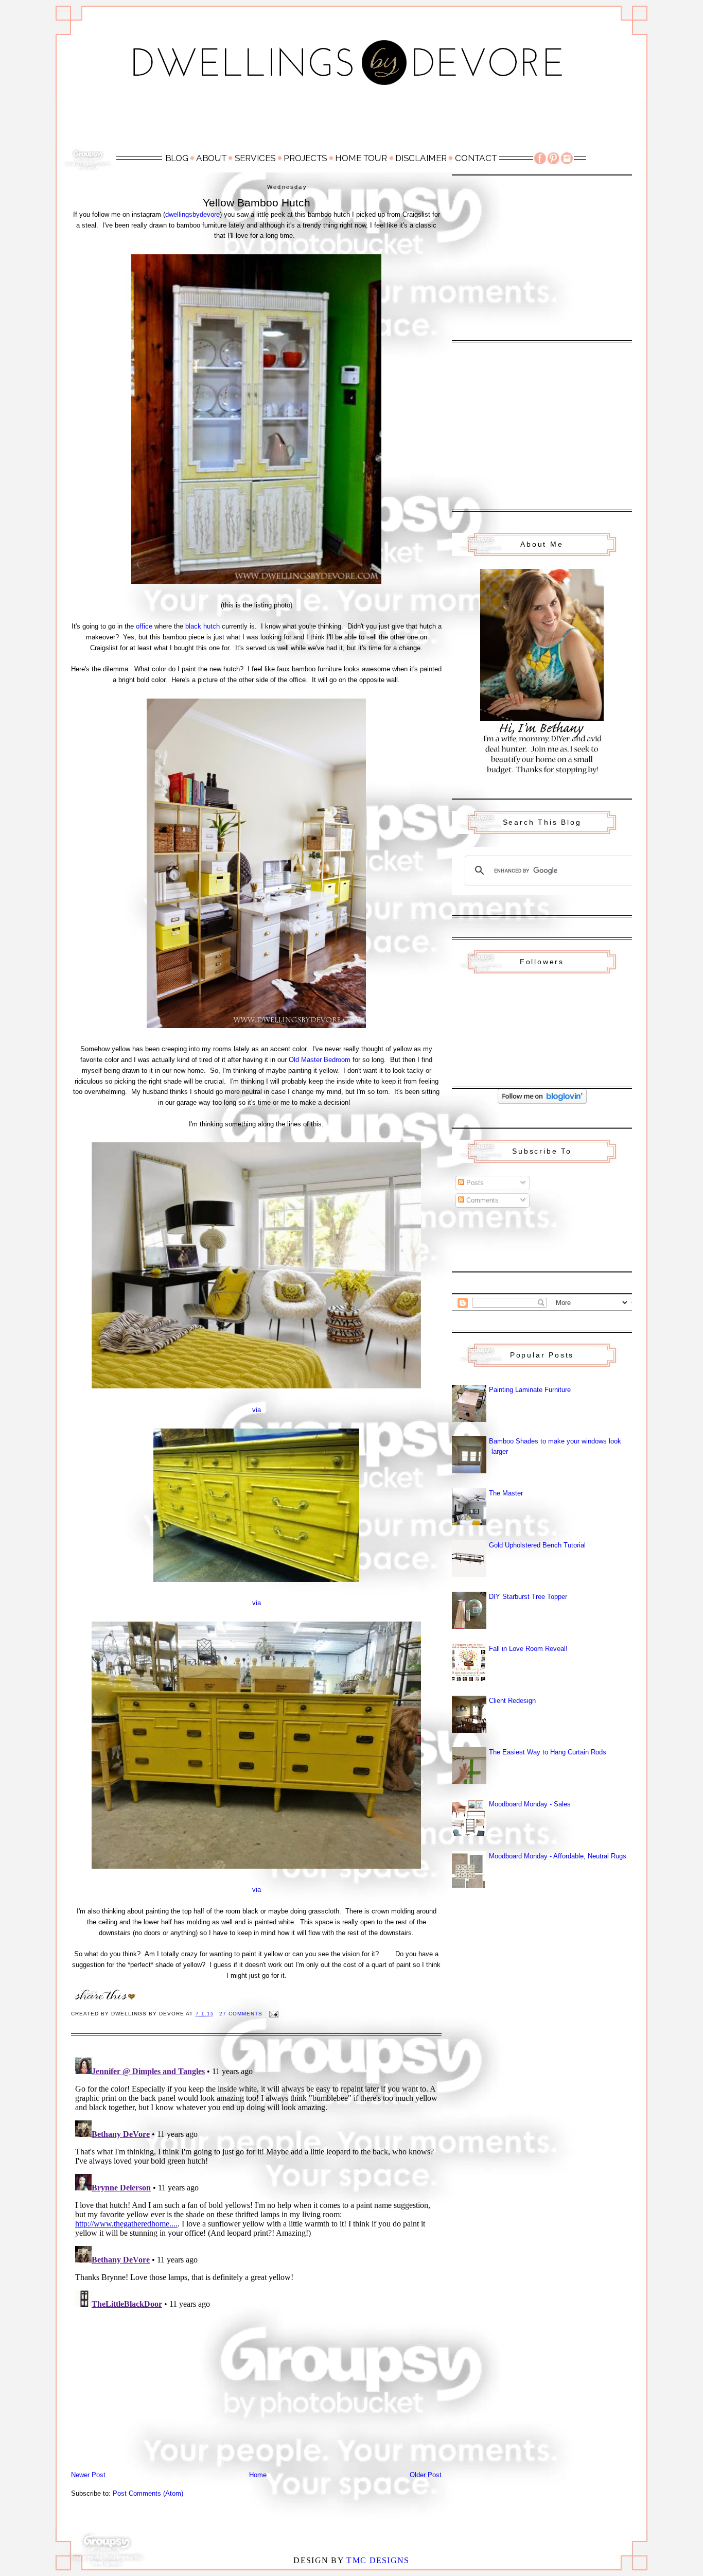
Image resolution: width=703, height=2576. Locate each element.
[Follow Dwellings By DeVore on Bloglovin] (542, 1101)
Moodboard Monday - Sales (530, 1804)
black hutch (203, 626)
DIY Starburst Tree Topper (528, 1597)
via (257, 1410)
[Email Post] (274, 2014)
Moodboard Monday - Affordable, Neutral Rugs (558, 1856)
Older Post (426, 2475)
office (144, 626)
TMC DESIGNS (378, 2560)
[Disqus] (256, 2182)
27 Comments (241, 2014)
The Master (506, 1493)
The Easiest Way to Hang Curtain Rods (548, 1752)
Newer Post (88, 2475)
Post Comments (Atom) (148, 2493)
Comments (481, 1200)
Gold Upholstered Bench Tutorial (537, 1545)
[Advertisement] (351, 122)
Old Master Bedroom (320, 1060)
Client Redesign (512, 1701)
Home (258, 2475)
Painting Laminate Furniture (530, 1390)
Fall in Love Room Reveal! (528, 1649)
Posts (474, 1183)
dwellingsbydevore (192, 214)
